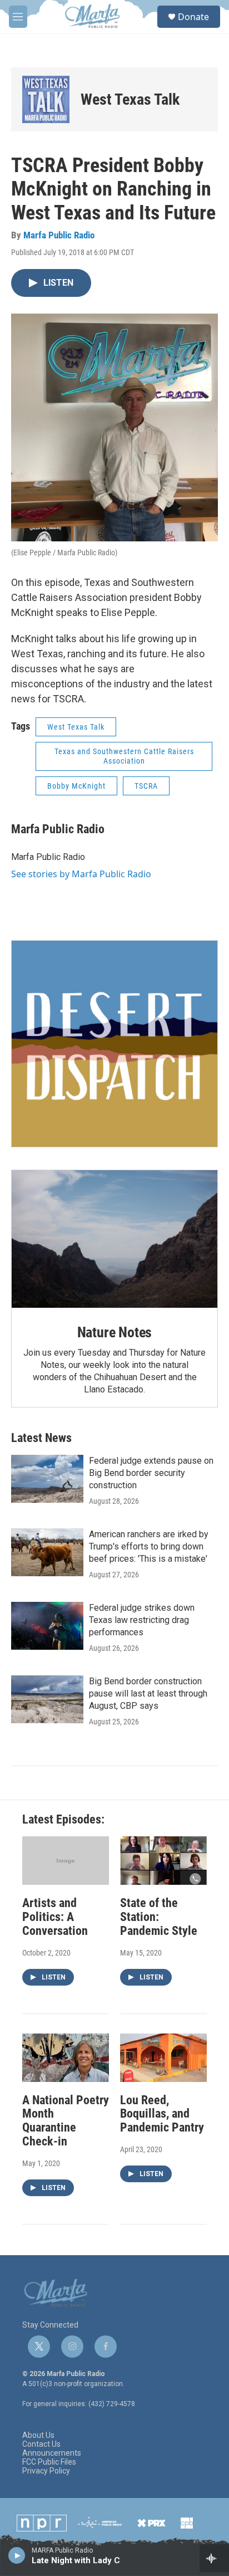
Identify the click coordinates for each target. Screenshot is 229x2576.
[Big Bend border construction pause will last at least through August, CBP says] (47, 1699)
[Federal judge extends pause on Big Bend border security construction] (47, 1479)
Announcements (52, 2453)
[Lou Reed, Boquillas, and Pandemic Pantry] (163, 2058)
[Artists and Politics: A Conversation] (66, 1861)
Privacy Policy (46, 2471)
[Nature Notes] (114, 1239)
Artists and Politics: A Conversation (55, 1917)
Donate (193, 17)
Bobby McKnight (76, 786)
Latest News (41, 1438)
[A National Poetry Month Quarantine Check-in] (66, 2058)
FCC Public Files (49, 2462)
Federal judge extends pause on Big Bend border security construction (151, 1473)
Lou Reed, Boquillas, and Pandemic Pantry (162, 2114)
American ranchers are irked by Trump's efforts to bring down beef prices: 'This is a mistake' (149, 1546)
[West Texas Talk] (46, 99)
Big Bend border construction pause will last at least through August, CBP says (148, 1693)
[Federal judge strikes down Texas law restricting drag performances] (47, 1626)
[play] (17, 2555)
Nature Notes (115, 1332)
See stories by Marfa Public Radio (81, 874)
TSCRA (146, 786)
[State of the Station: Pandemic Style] (163, 1861)
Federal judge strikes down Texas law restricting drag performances (142, 1620)
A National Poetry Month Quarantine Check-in (66, 2121)
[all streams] (214, 2558)
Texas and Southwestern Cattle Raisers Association (124, 756)
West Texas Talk (130, 99)
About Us (38, 2435)
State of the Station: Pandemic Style (159, 1917)
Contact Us (41, 2444)
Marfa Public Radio (59, 235)
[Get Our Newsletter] (114, 1044)
